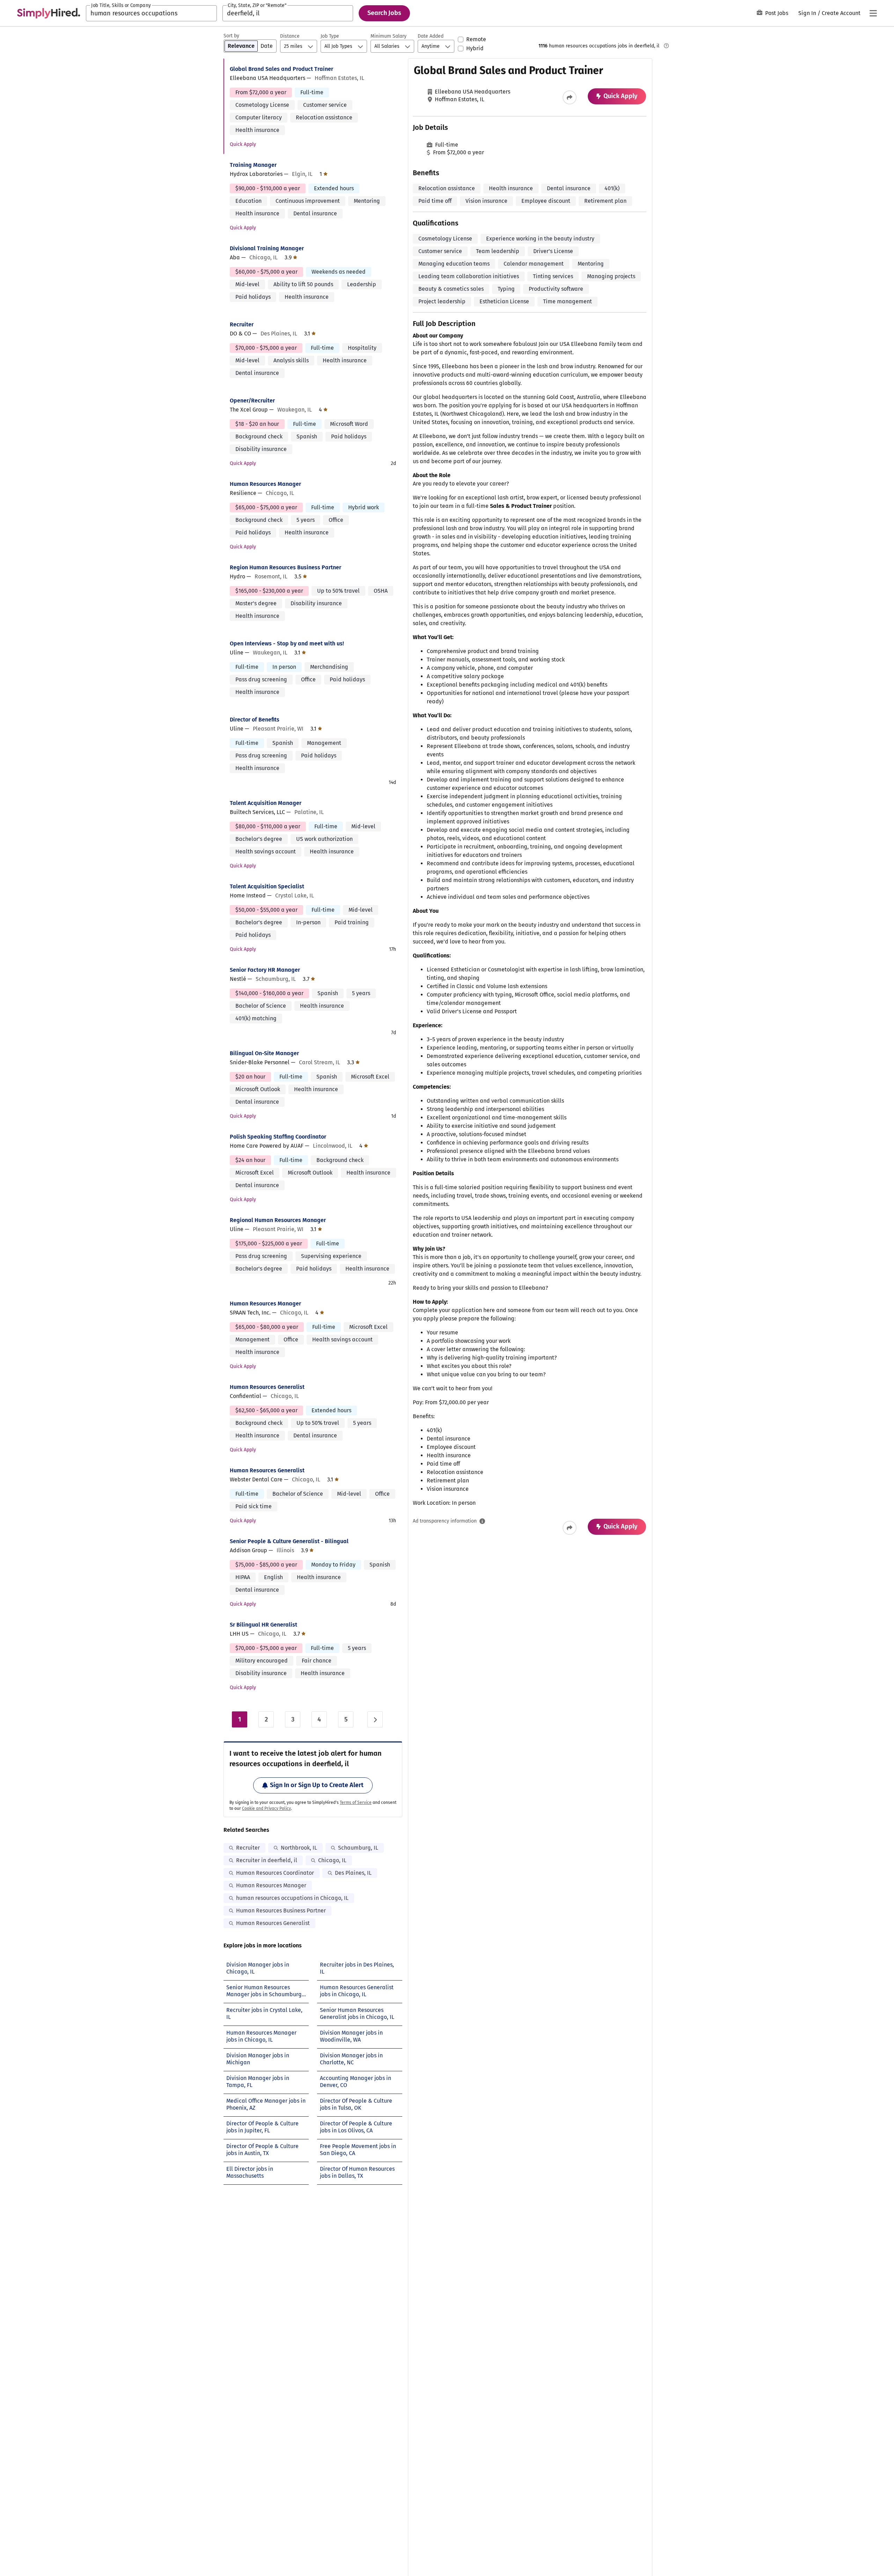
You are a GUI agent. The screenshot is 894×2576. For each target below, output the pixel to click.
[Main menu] (873, 13)
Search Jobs (384, 13)
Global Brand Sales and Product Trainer (281, 69)
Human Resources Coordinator (275, 1873)
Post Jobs (777, 13)
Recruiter (242, 324)
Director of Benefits (255, 720)
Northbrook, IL (299, 1848)
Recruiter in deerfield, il (267, 1860)
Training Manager (253, 165)
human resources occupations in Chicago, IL (292, 1898)
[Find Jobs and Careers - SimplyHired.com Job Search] (49, 13)
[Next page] (375, 1719)
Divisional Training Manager (267, 248)
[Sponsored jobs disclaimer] (666, 46)
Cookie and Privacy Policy (266, 1808)
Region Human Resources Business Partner (285, 567)
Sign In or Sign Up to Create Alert (317, 1785)
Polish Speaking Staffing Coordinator (278, 1137)
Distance (290, 36)
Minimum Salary (389, 36)
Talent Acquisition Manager (266, 803)
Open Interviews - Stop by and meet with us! (287, 643)
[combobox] (151, 13)
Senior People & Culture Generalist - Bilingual (289, 1541)
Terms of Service (356, 1803)
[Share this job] (570, 97)
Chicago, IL (332, 1860)
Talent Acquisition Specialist (267, 886)
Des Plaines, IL (353, 1873)
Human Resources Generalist (267, 1387)
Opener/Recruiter (252, 401)
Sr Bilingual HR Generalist (263, 1625)
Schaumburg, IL (358, 1848)
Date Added (431, 36)
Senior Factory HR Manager (265, 970)
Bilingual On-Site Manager (264, 1053)
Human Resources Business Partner (281, 1911)
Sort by (231, 36)
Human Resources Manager (265, 484)
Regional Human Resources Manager (278, 1220)
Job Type (330, 36)
